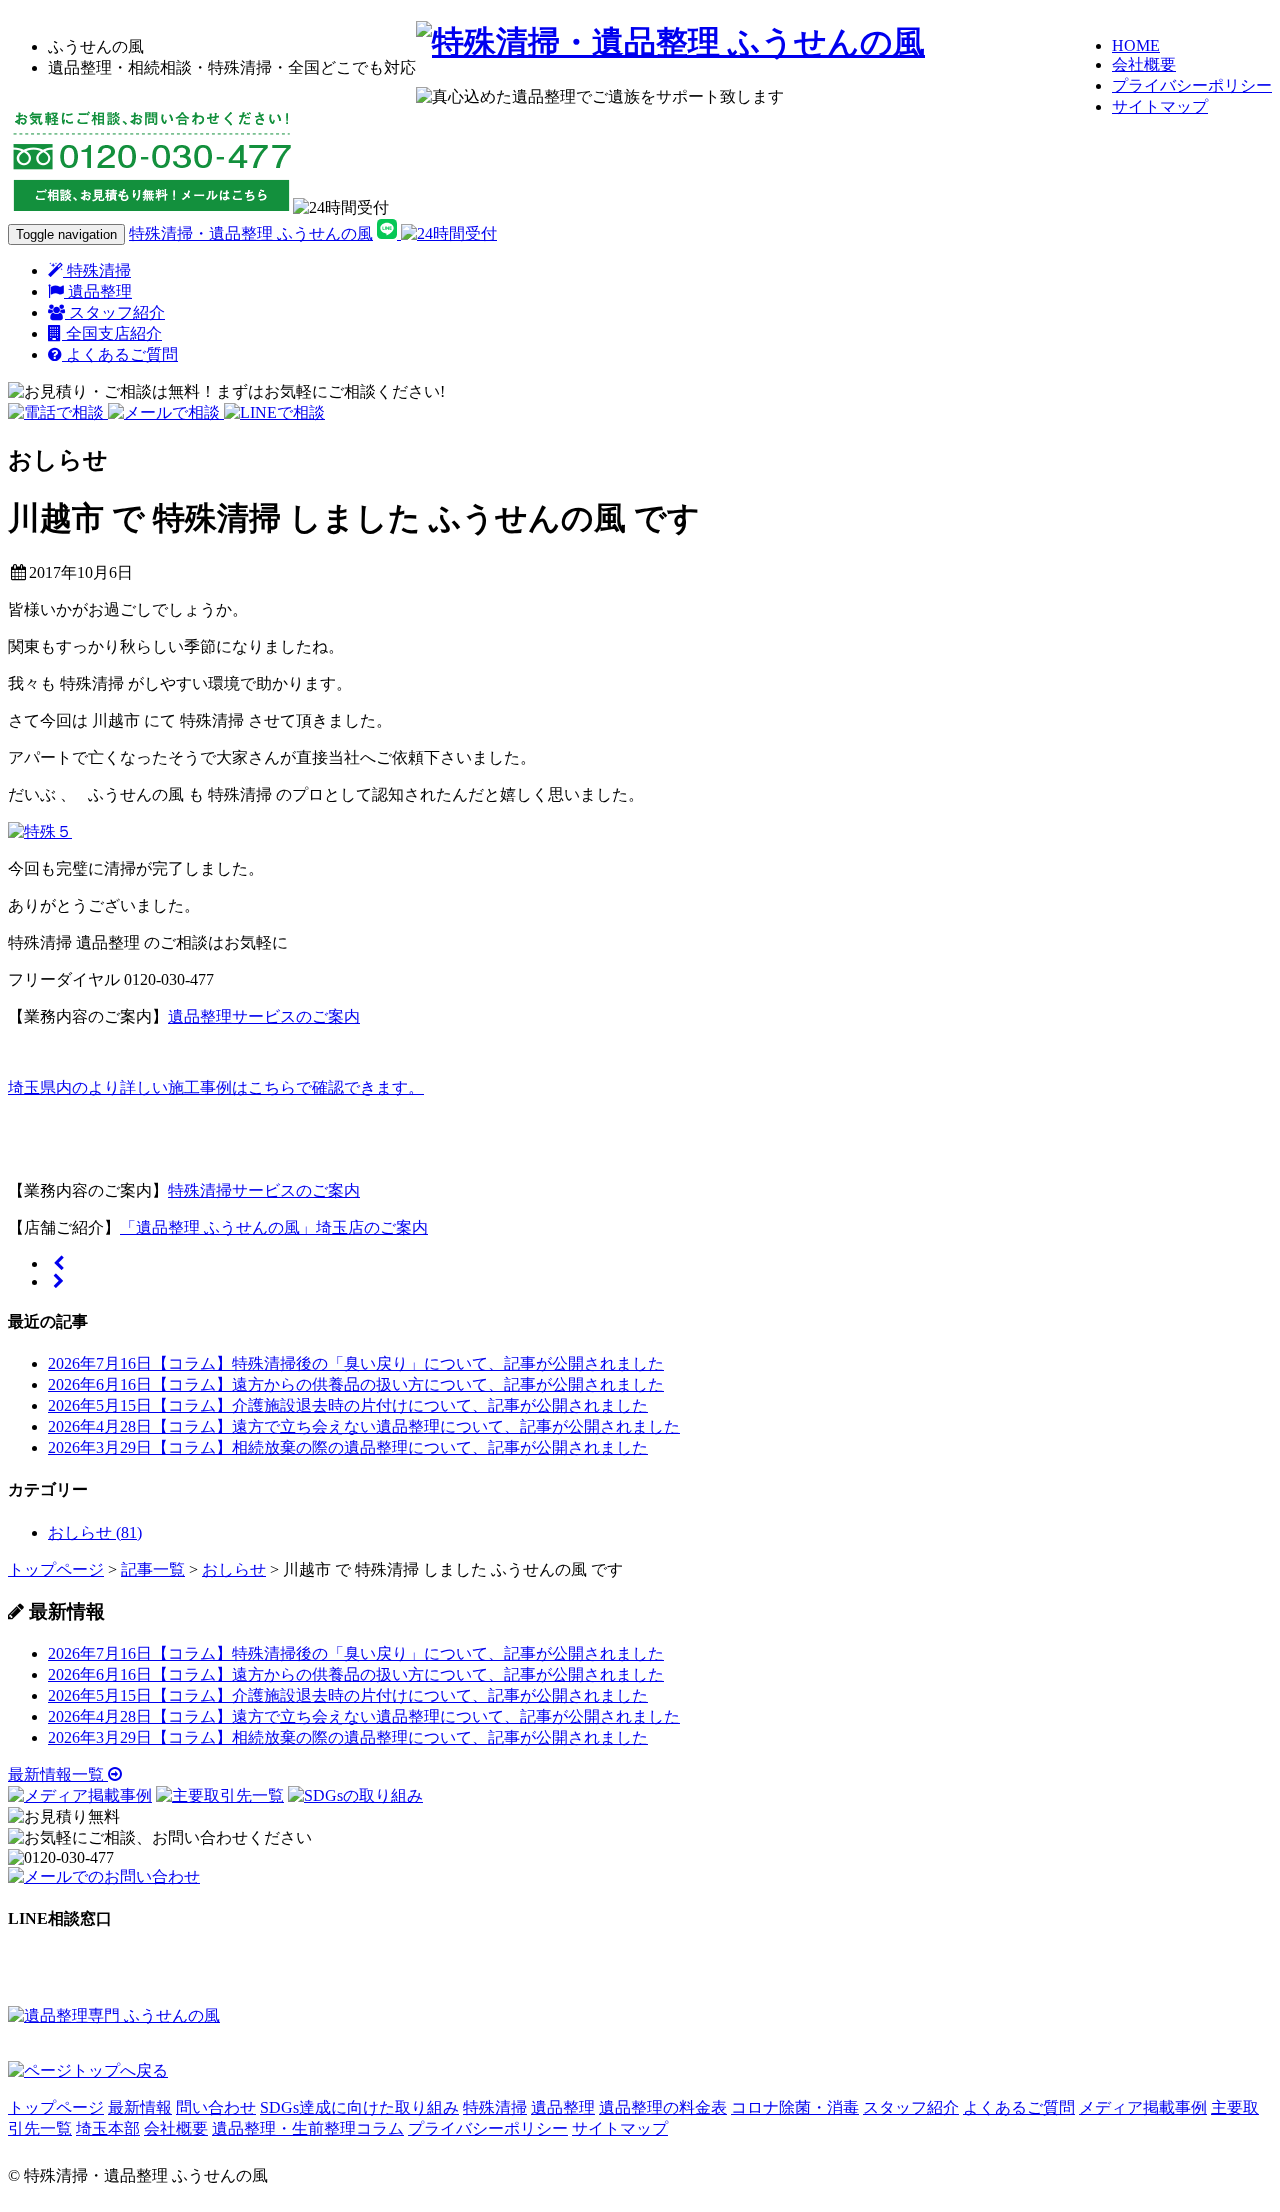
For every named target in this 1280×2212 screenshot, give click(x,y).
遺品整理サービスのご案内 (264, 1016)
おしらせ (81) (95, 1532)
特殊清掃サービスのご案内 (264, 1190)
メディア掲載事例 (1143, 2107)
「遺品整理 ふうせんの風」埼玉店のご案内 (274, 1227)
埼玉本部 (108, 2128)
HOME (1136, 45)
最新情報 (140, 2107)
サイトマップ (1160, 106)
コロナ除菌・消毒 (795, 2107)
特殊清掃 (97, 270)
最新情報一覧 (58, 1774)
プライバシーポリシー (1192, 85)
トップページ (56, 2107)
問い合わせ (216, 2107)
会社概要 (1144, 64)
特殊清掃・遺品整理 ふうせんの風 (251, 233)
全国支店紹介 (112, 333)
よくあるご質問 (120, 354)
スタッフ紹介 (115, 312)
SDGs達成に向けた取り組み (359, 2107)
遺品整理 (98, 291)
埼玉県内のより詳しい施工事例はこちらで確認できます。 (216, 1087)
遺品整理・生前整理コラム (308, 2128)
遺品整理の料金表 (663, 2107)
